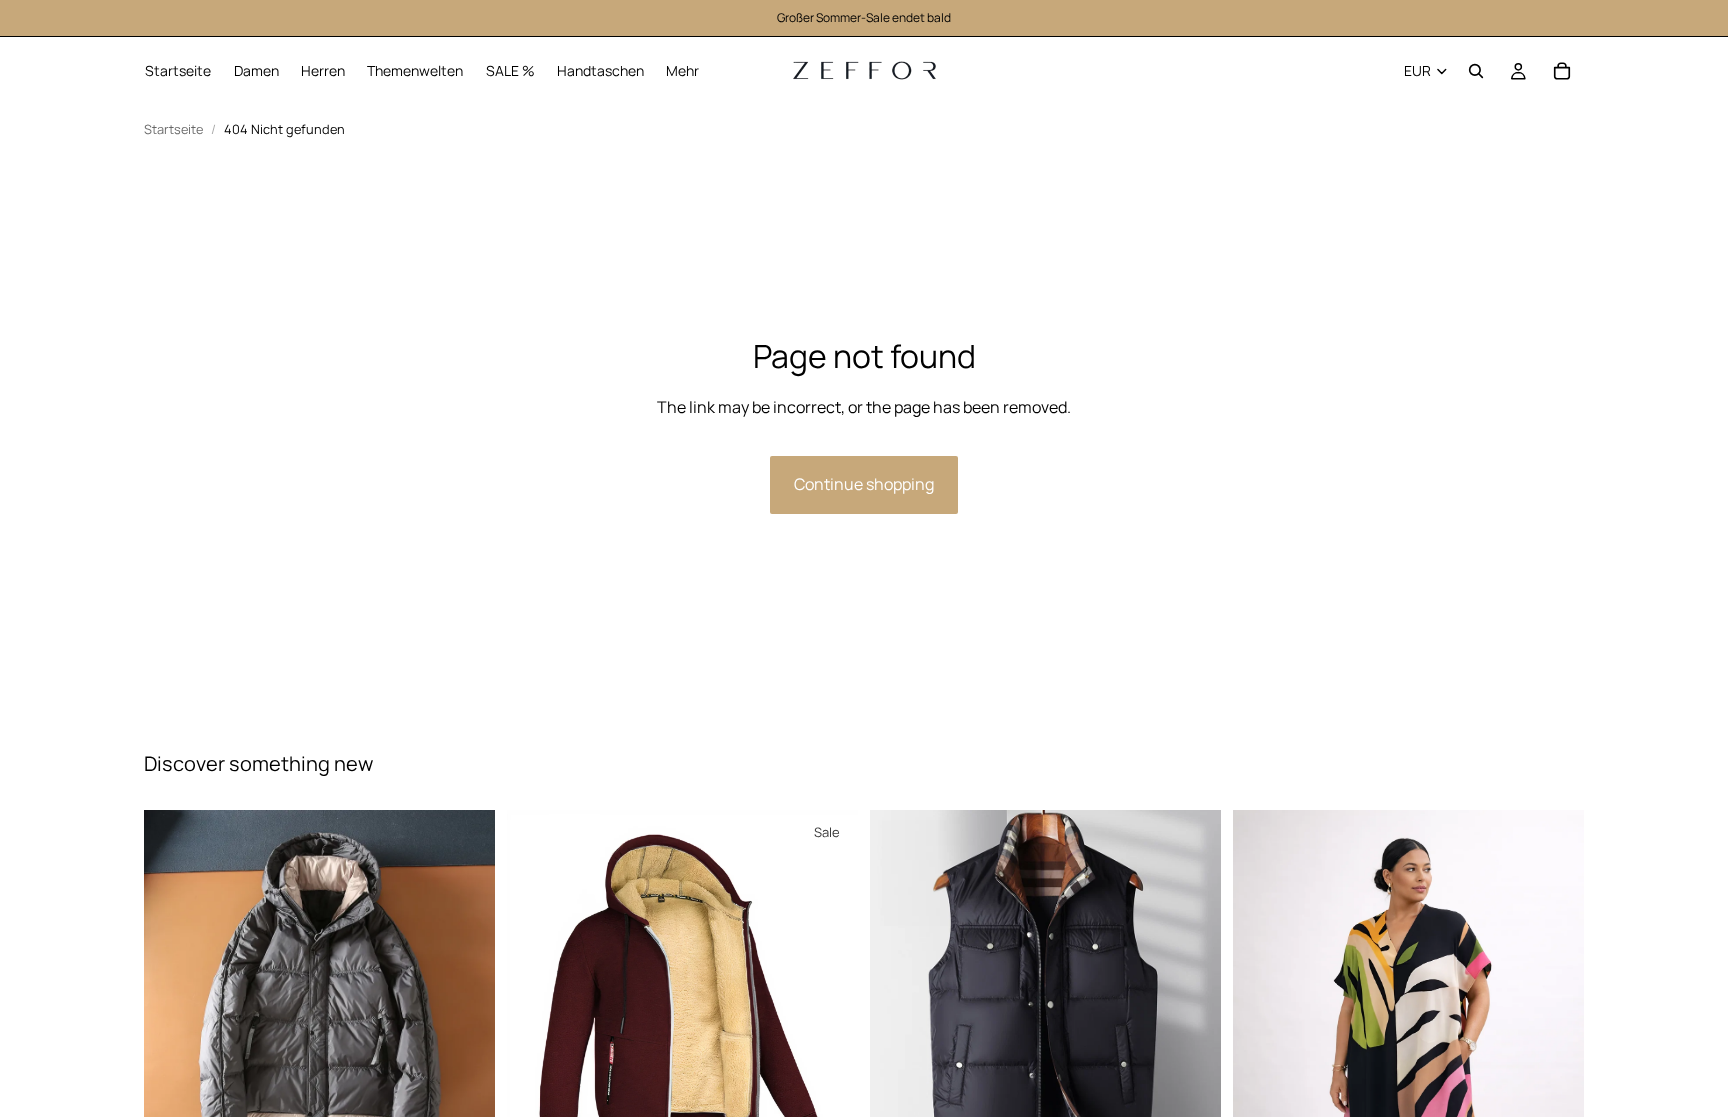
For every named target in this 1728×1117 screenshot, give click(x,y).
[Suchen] (1476, 71)
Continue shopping (864, 484)
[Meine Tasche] (1562, 71)
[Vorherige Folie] (174, 985)
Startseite (173, 129)
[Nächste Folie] (465, 985)
